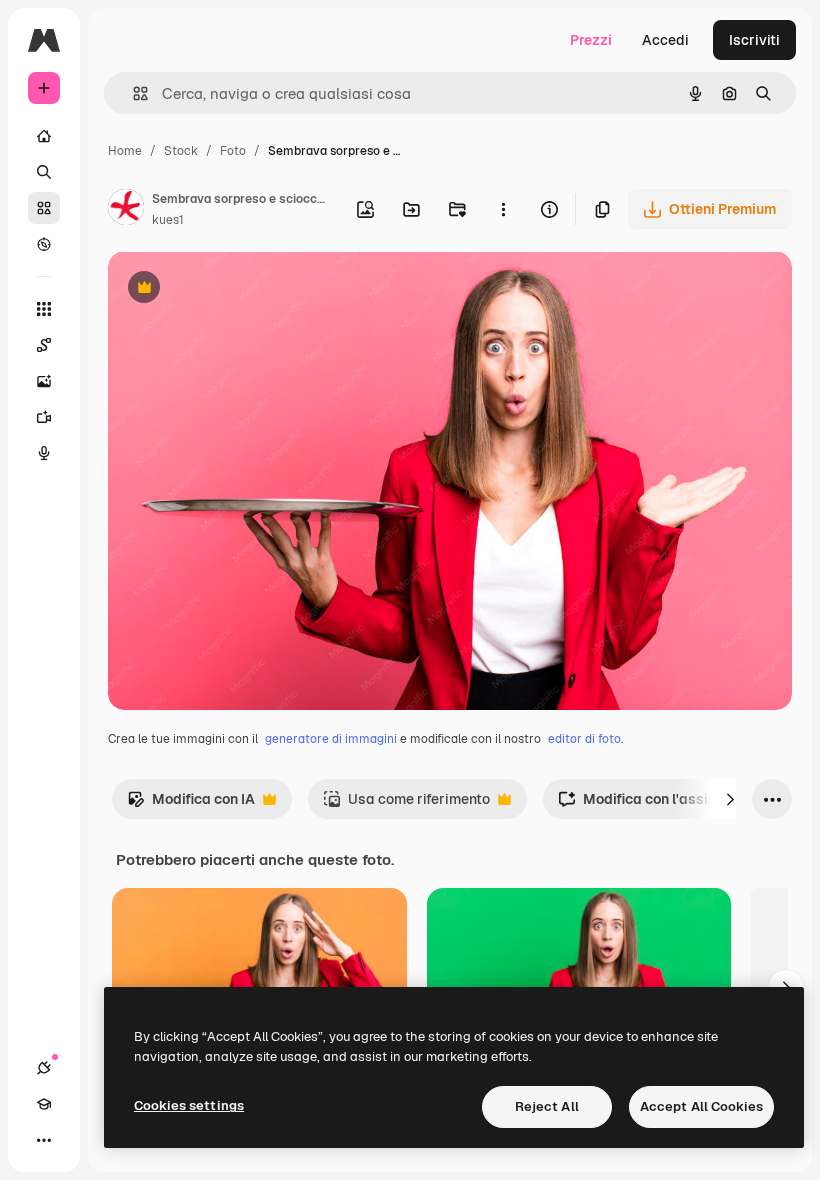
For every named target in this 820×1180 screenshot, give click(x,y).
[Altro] (44, 1140)
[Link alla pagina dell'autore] (126, 210)
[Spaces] (44, 345)
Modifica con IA (191, 804)
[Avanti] (730, 799)
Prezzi (591, 40)
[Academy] (44, 1104)
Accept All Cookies (701, 1106)
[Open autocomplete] (132, 93)
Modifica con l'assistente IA (663, 804)
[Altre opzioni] (503, 209)
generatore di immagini (331, 739)
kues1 (168, 220)
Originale (240, 289)
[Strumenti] (44, 309)
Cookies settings (189, 1105)
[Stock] (44, 208)
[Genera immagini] (44, 381)
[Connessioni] (44, 1068)
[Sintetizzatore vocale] (44, 453)
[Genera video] (44, 417)
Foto (233, 151)
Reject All (547, 1106)
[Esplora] (44, 244)
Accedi (665, 40)
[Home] (44, 136)
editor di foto (584, 739)
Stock (181, 151)
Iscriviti (754, 40)
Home (125, 151)
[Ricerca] (44, 172)
